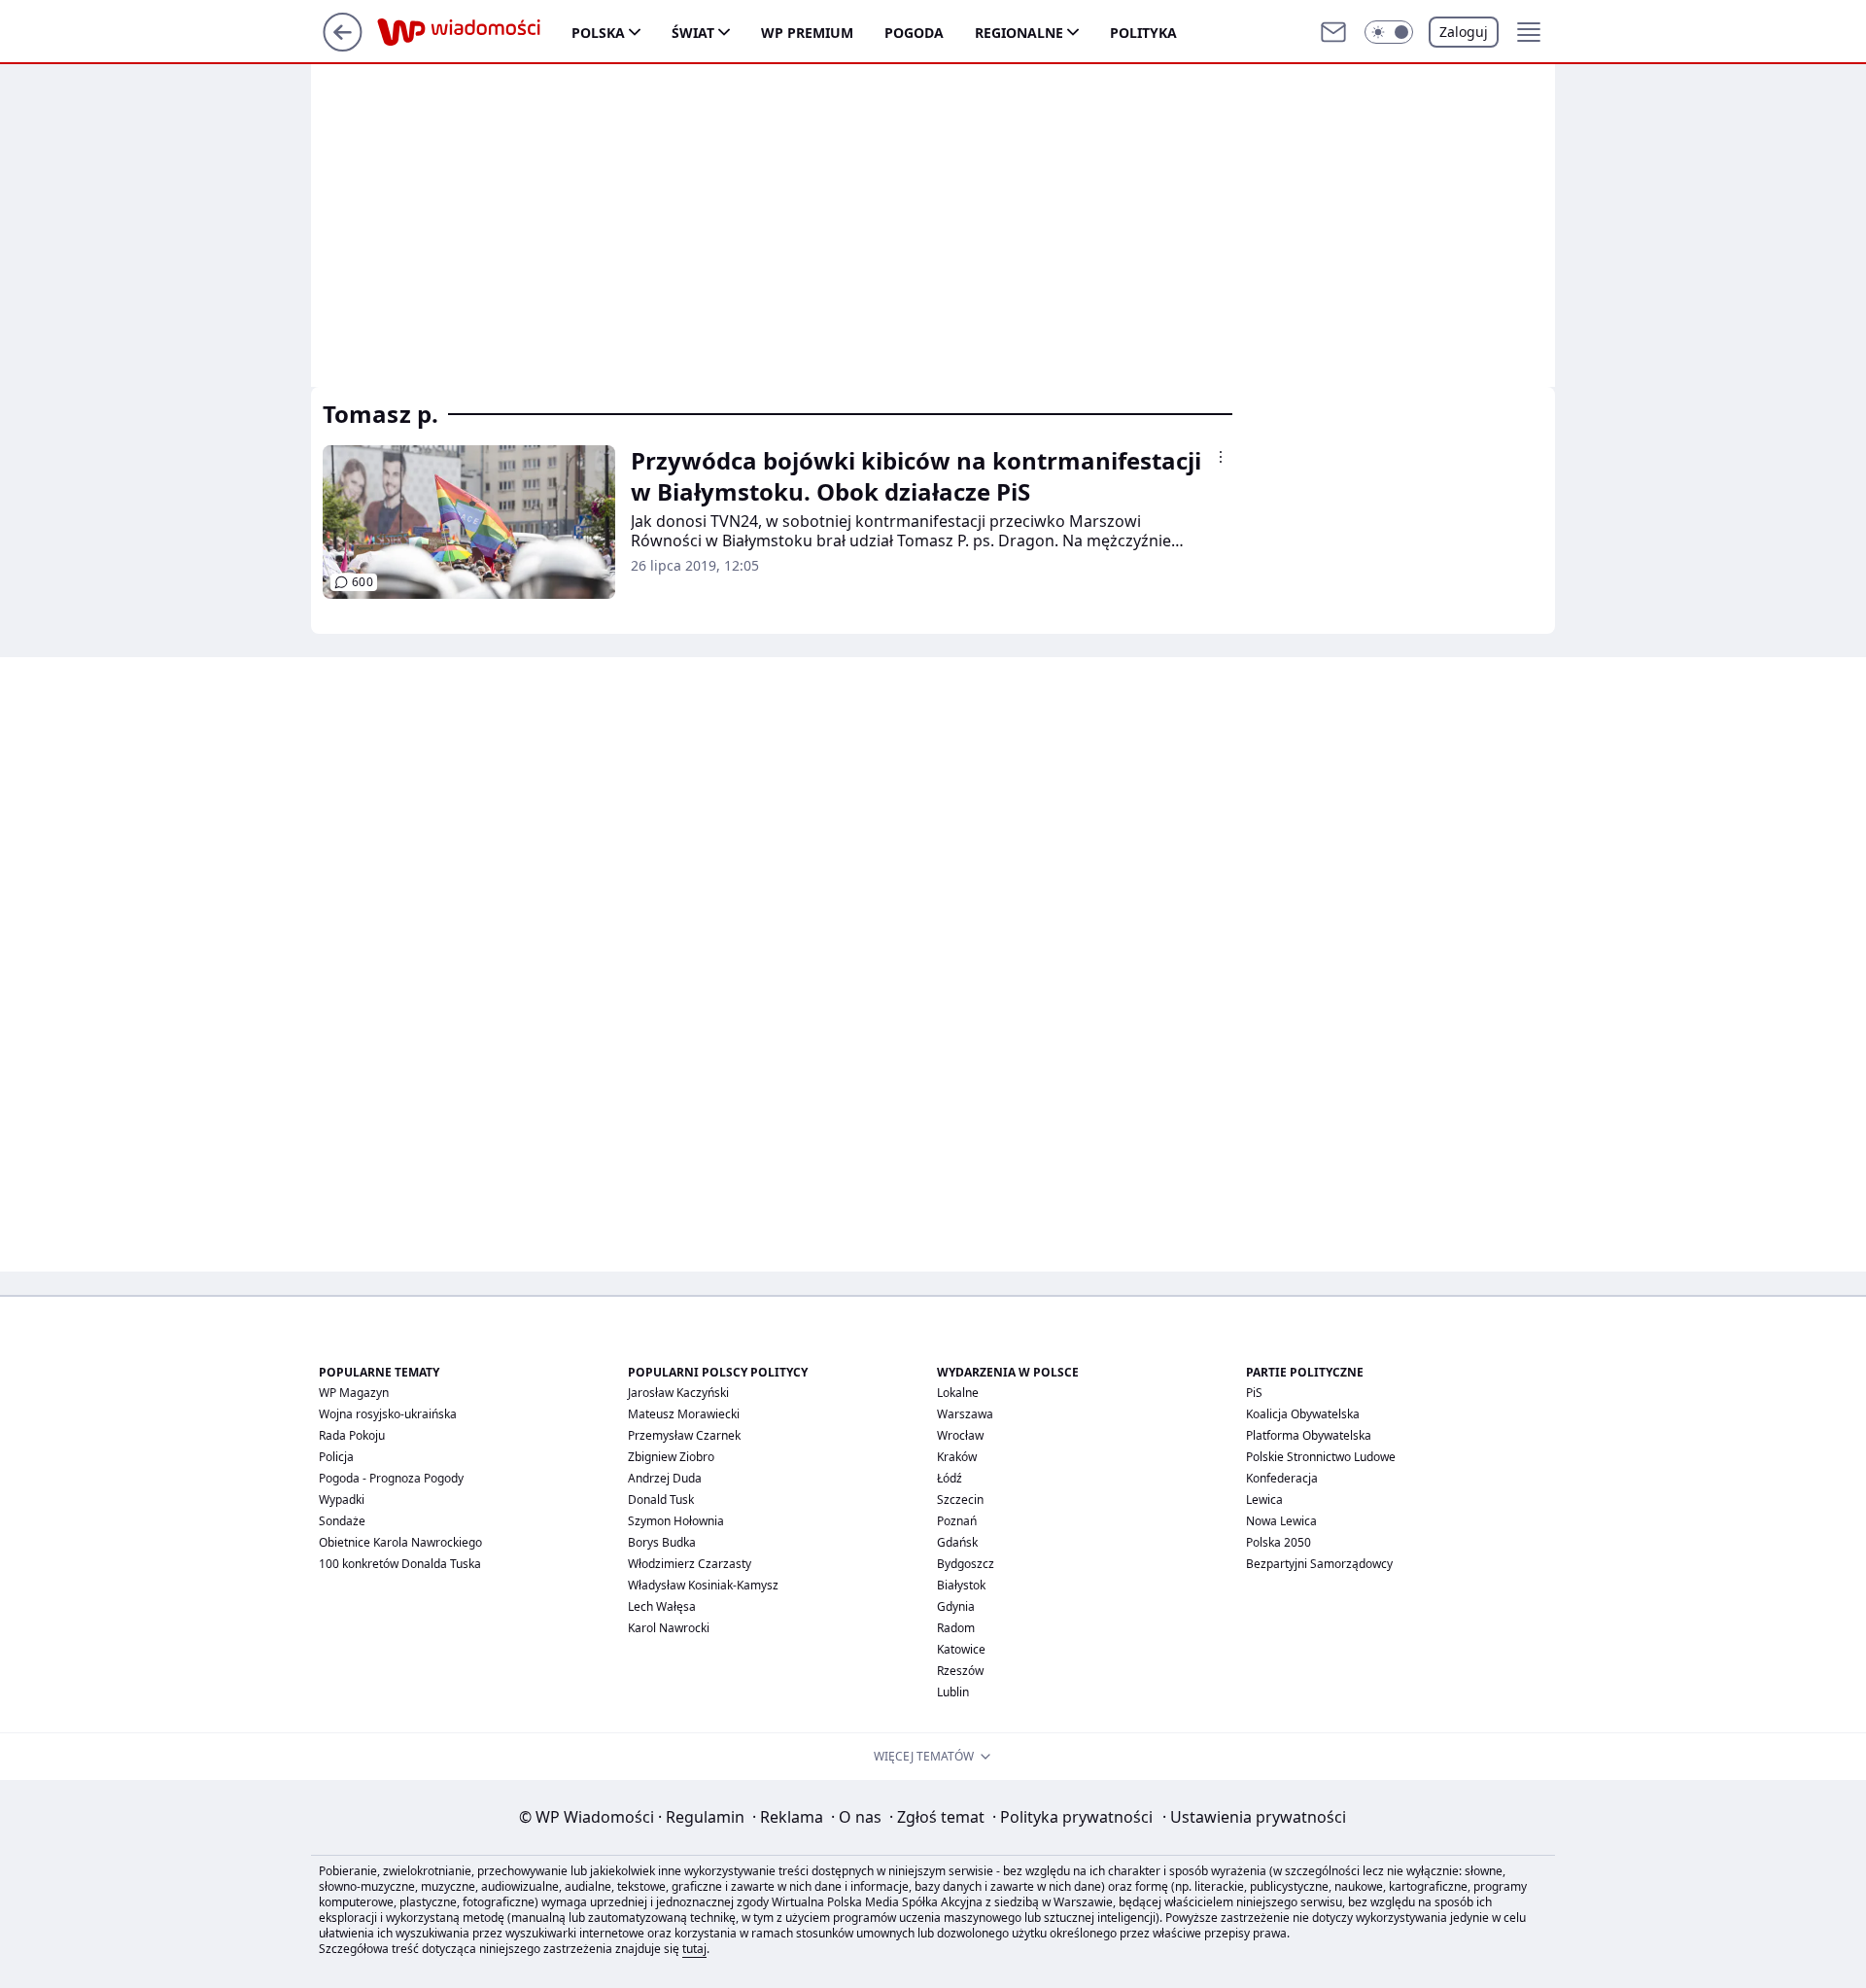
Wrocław (960, 1435)
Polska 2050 (1279, 1542)
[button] (1389, 32)
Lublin (953, 1692)
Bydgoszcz (966, 1564)
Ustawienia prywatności (1254, 1817)
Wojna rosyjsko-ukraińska (388, 1414)
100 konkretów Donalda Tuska (400, 1564)
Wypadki (342, 1500)
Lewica (1264, 1500)
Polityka (1143, 33)
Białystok (961, 1585)
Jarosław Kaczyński (678, 1393)
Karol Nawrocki (669, 1628)
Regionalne (1019, 33)
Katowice (961, 1649)
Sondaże (342, 1521)
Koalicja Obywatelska (1303, 1414)
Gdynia (956, 1606)
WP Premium (807, 33)
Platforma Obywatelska (1309, 1435)
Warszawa (965, 1414)
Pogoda (914, 33)
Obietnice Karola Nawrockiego (400, 1542)
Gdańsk (957, 1542)
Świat (693, 33)
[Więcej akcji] (1221, 457)
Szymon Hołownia (676, 1521)
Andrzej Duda (665, 1478)
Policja (336, 1457)
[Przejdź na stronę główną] (343, 46)
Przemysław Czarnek (684, 1435)
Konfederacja (1282, 1478)
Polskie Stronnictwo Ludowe (1321, 1457)
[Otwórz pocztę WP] (1333, 32)
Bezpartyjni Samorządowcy (1319, 1564)
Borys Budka (662, 1542)
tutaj (694, 1949)
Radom (956, 1628)
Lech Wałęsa (662, 1606)
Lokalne (958, 1393)
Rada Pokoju (352, 1435)
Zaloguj (1464, 32)
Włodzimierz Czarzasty (690, 1564)
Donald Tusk (661, 1500)
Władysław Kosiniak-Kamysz (703, 1585)
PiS (1254, 1393)
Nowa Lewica (1281, 1521)
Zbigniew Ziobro (671, 1457)
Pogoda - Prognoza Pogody (391, 1478)
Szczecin (960, 1500)
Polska (598, 33)
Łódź (950, 1478)
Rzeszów (960, 1671)
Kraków (957, 1457)
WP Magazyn (354, 1393)
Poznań (957, 1521)
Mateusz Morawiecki (684, 1414)
